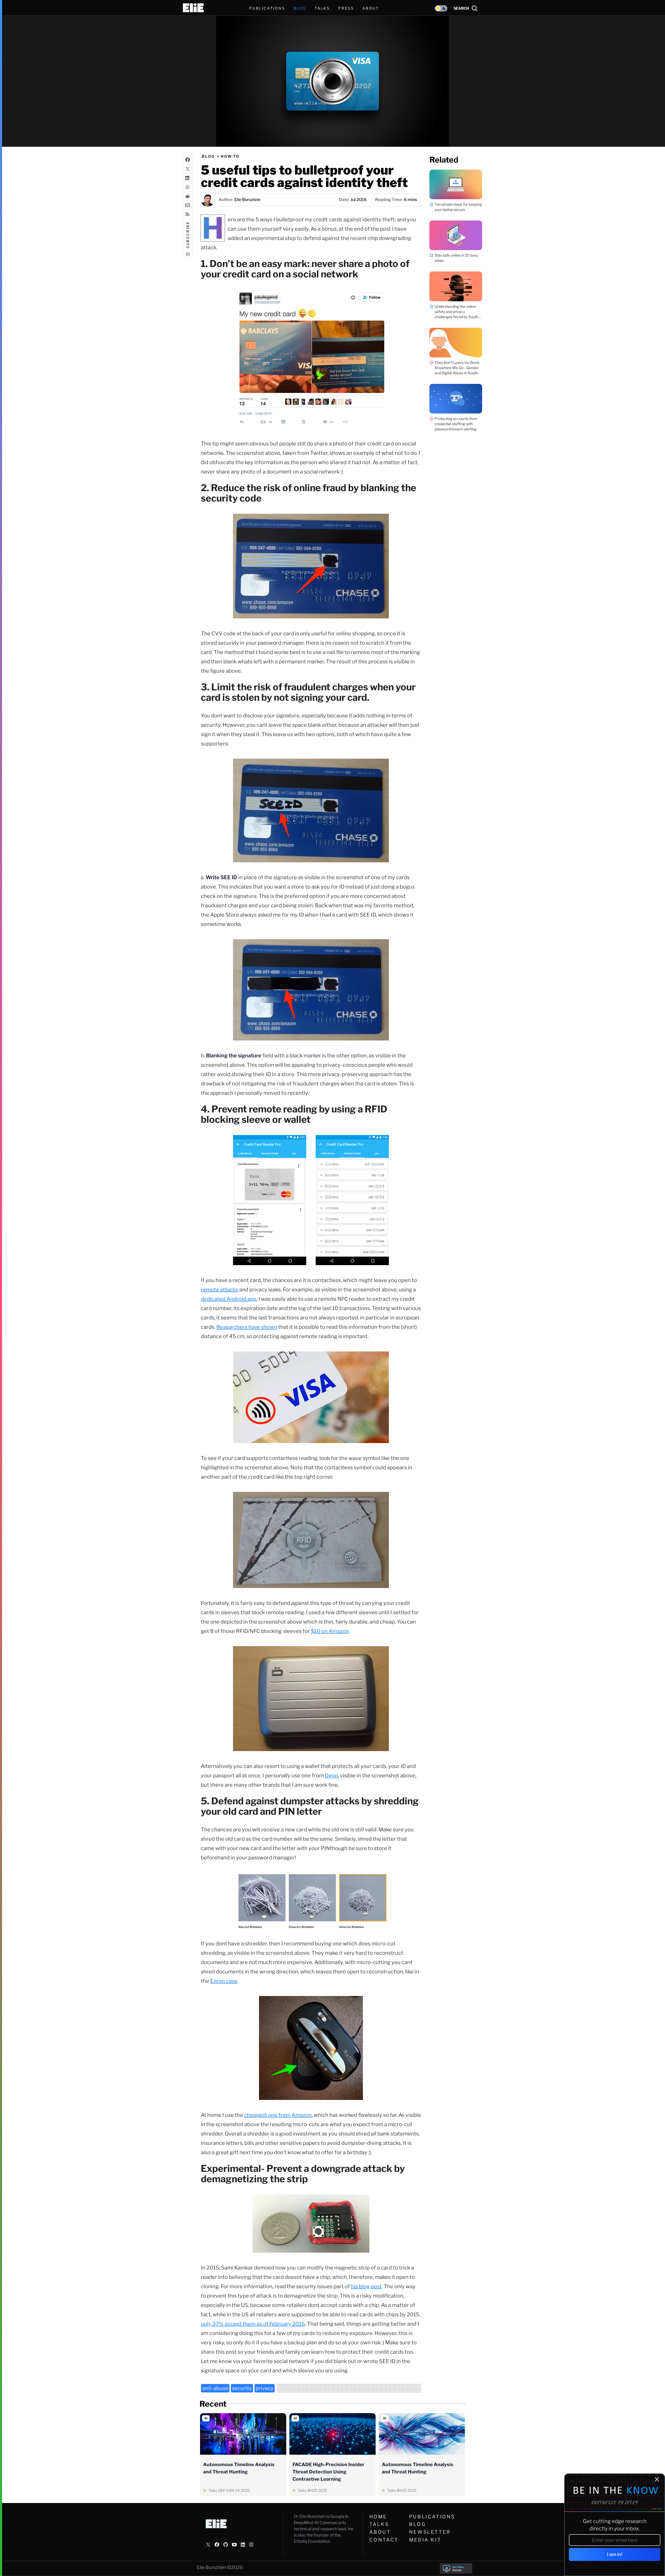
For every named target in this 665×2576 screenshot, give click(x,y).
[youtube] (234, 2545)
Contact (384, 2540)
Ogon (331, 1776)
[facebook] (188, 160)
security (242, 2388)
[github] (226, 2545)
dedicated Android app (229, 1299)
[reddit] (188, 196)
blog (208, 156)
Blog (417, 2524)
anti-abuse (215, 2388)
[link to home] (193, 8)
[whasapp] (188, 187)
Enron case (224, 1981)
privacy (265, 2388)
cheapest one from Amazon (278, 2115)
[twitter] (188, 169)
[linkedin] (188, 178)
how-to (230, 156)
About (380, 2532)
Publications (432, 2517)
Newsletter (430, 2532)
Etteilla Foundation (312, 2541)
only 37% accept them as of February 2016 (253, 2324)
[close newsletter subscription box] (657, 2479)
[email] (188, 205)
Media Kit (425, 2540)
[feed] (188, 214)
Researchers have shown (247, 1327)
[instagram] (251, 2545)
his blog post (366, 2286)
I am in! (615, 2554)
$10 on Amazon (330, 1631)
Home (378, 2517)
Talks (322, 8)
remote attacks (220, 1290)
